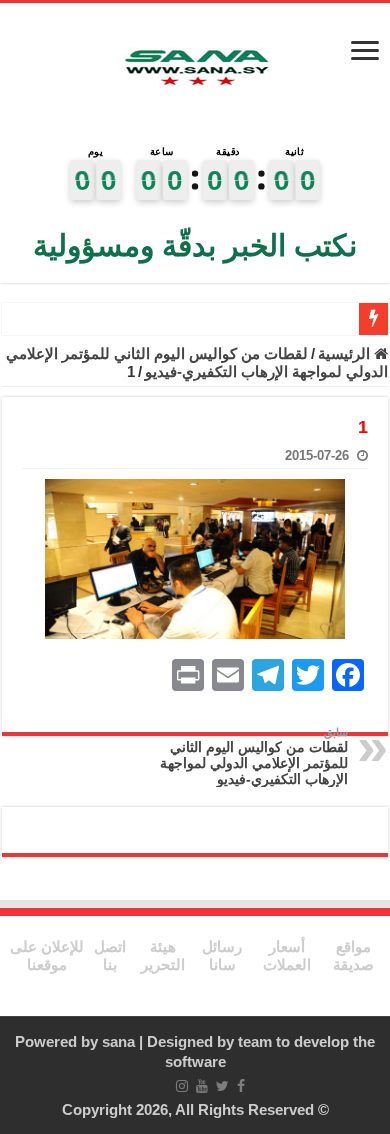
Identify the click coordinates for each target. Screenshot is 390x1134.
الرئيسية (346, 353)
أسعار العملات (287, 955)
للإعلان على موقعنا (47, 955)
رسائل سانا (222, 955)
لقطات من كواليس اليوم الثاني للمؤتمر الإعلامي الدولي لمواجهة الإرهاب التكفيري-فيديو (197, 362)
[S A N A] (195, 70)
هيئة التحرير (163, 955)
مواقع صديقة (353, 955)
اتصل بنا (110, 955)
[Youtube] (202, 1086)
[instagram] (182, 1086)
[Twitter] (222, 1086)
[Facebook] (241, 1086)
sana (118, 1041)
